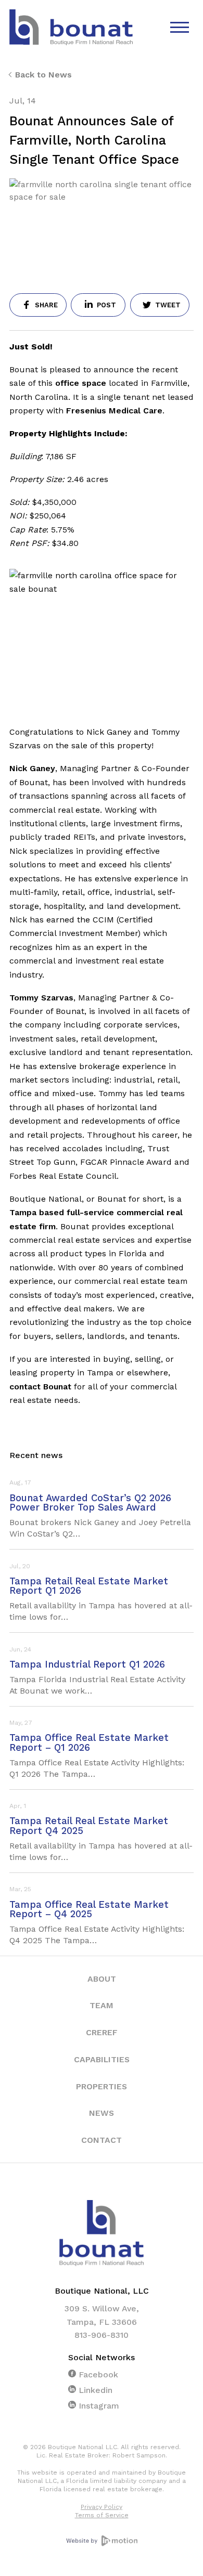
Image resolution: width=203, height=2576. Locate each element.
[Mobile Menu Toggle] (181, 28)
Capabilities (102, 2059)
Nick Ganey (32, 768)
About (102, 1979)
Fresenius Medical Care (114, 411)
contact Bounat (40, 1387)
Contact (102, 2140)
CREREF (102, 2032)
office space (81, 383)
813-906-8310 (102, 2335)
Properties (102, 2086)
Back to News (43, 75)
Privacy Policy (102, 2507)
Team (102, 2005)
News (102, 2113)
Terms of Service (102, 2515)
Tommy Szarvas (41, 998)
